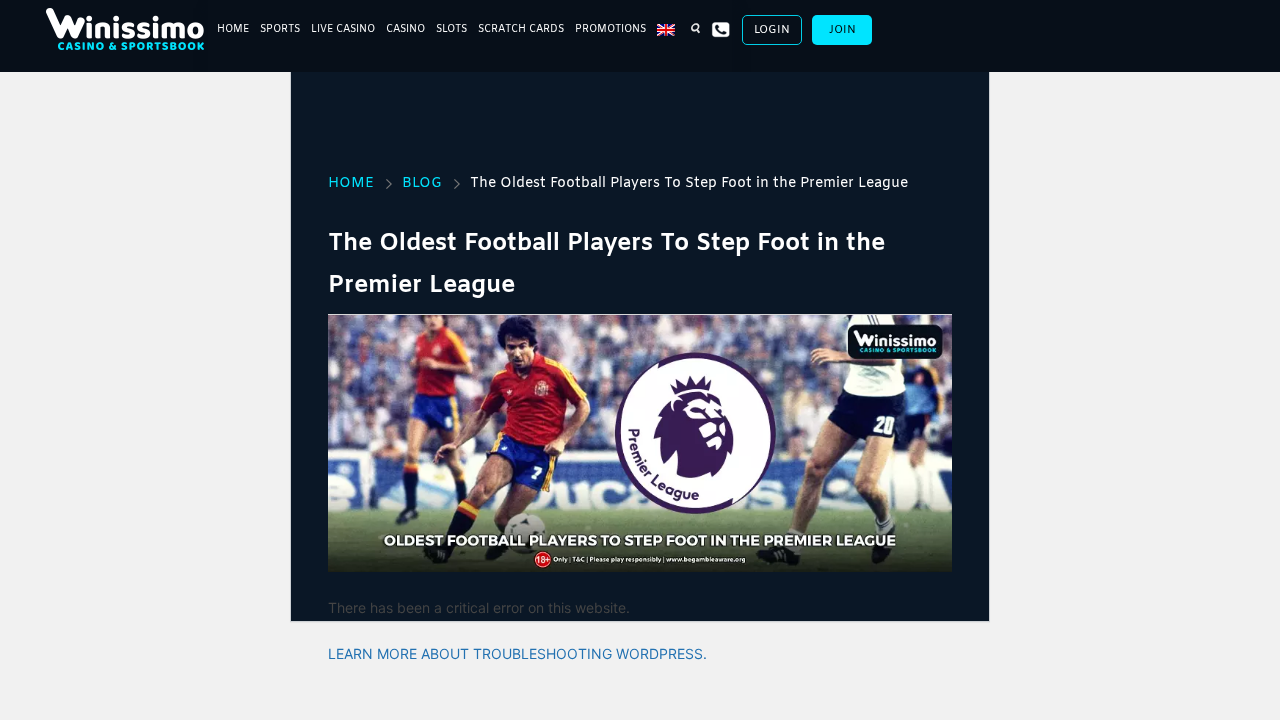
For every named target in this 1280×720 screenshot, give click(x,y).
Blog (422, 183)
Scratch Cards (521, 29)
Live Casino (343, 29)
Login (772, 30)
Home (233, 29)
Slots (451, 29)
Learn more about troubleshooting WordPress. (517, 653)
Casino (405, 29)
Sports (280, 29)
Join (842, 30)
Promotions (610, 29)
